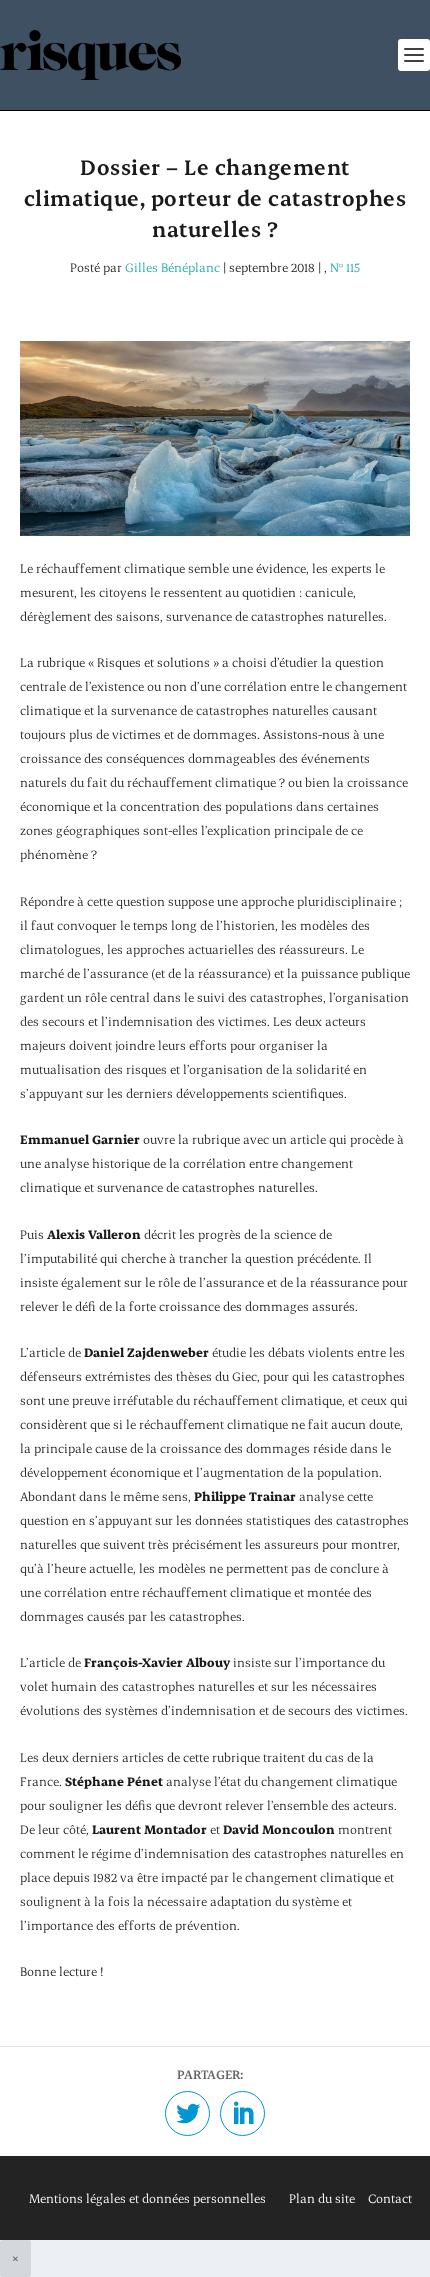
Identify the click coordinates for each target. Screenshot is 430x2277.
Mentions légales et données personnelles (147, 2198)
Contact (390, 2198)
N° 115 (345, 267)
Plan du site (322, 2198)
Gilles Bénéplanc (172, 267)
